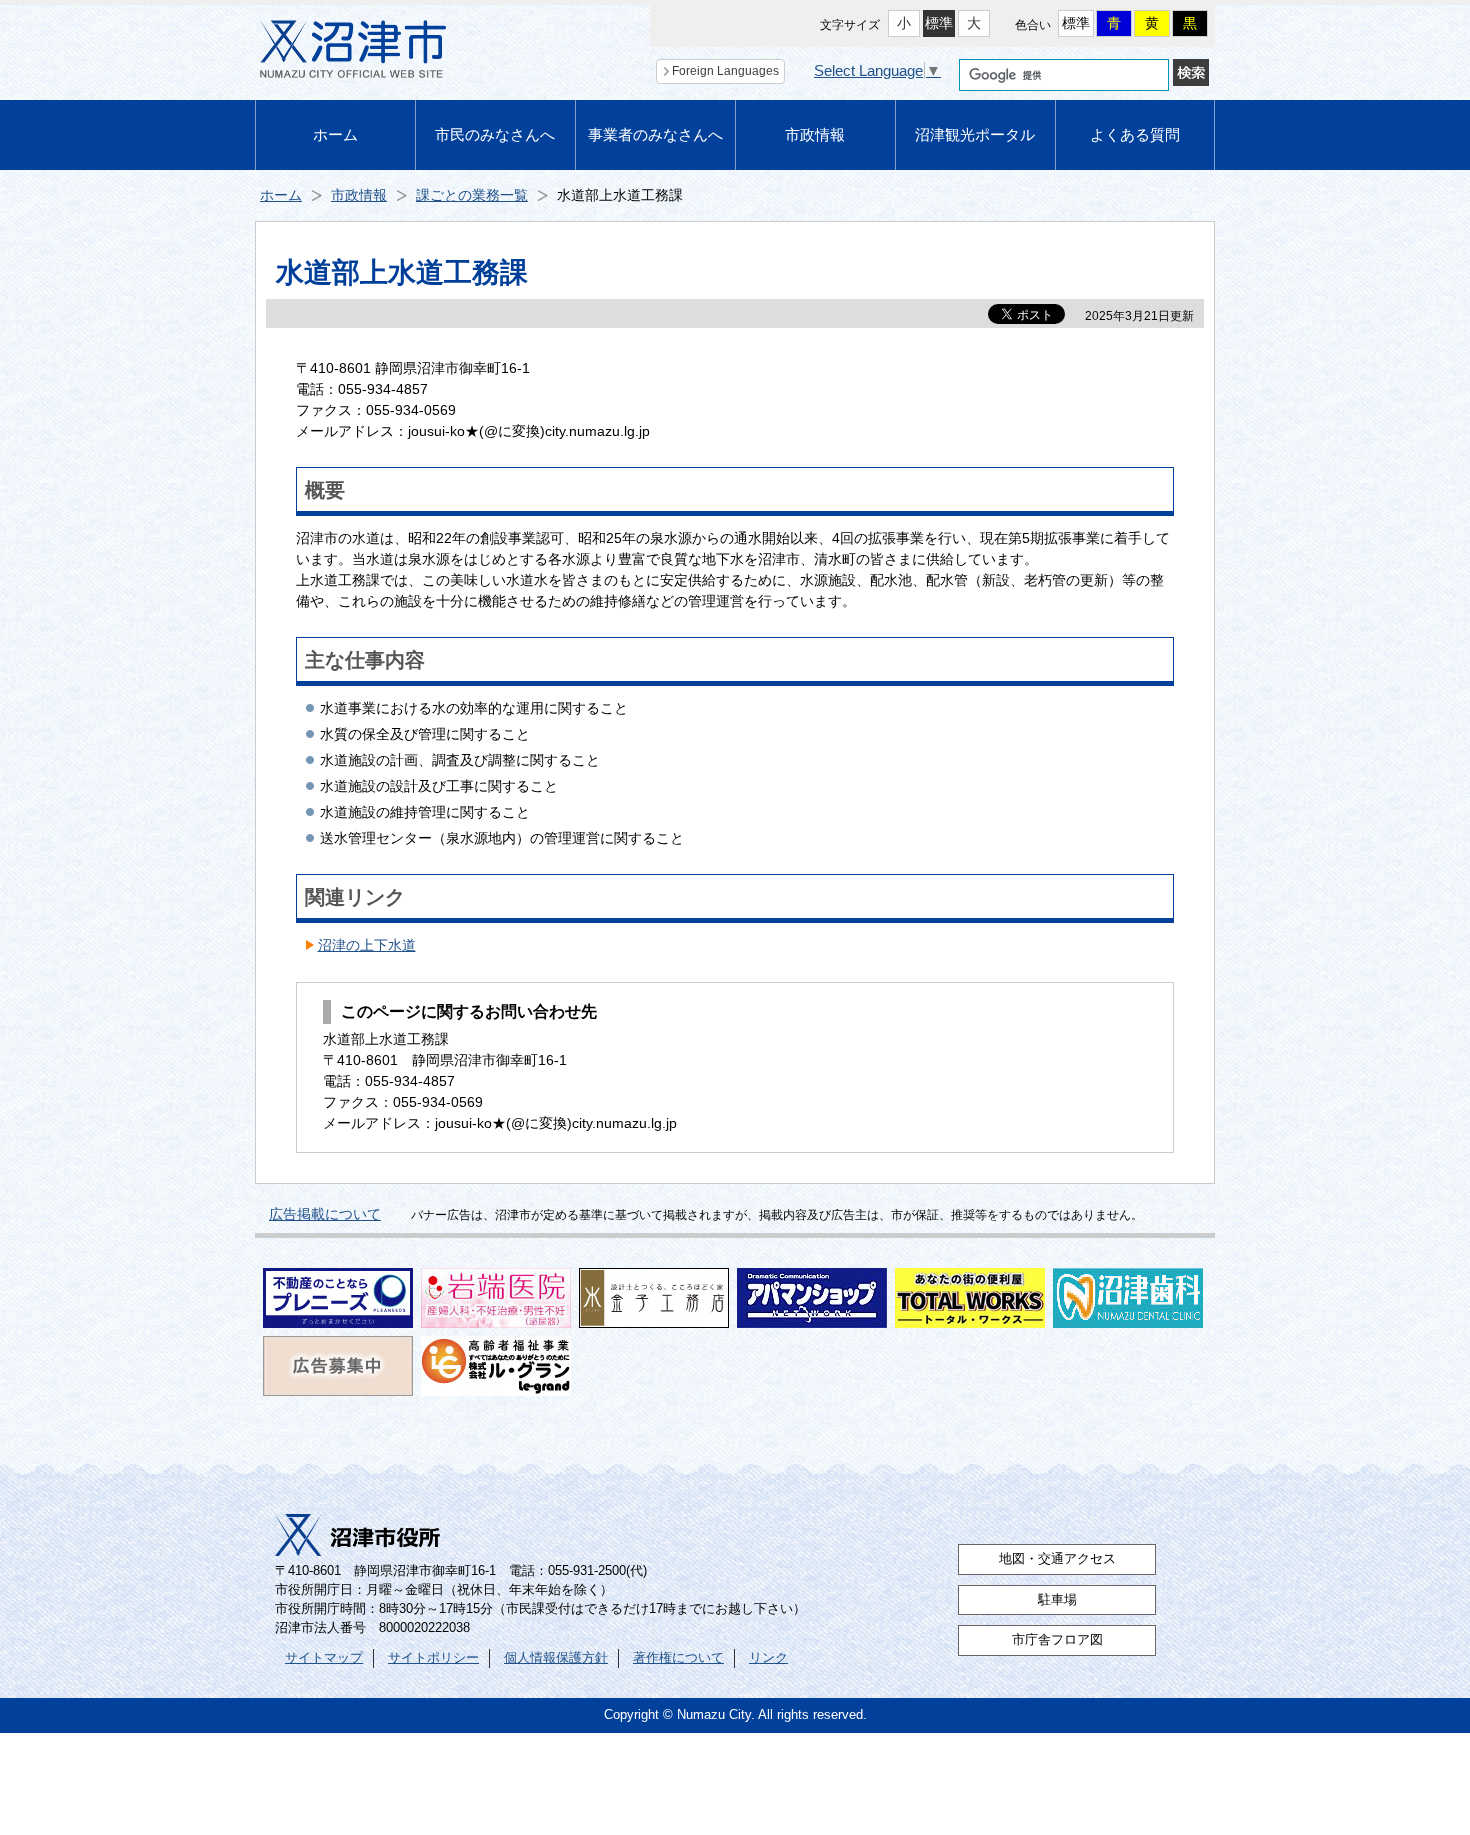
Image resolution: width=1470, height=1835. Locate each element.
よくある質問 (1135, 134)
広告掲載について (325, 1214)
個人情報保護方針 (556, 1658)
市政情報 (815, 134)
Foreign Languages (725, 71)
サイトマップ (324, 1658)
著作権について (678, 1658)
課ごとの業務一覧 (472, 195)
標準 (939, 23)
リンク (768, 1658)
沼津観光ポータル (975, 134)
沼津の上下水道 (367, 945)
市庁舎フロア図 (1057, 1640)
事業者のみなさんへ (655, 134)
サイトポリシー (433, 1658)
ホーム (335, 134)
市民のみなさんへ (495, 134)
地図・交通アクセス (1057, 1559)
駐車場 (1057, 1600)
